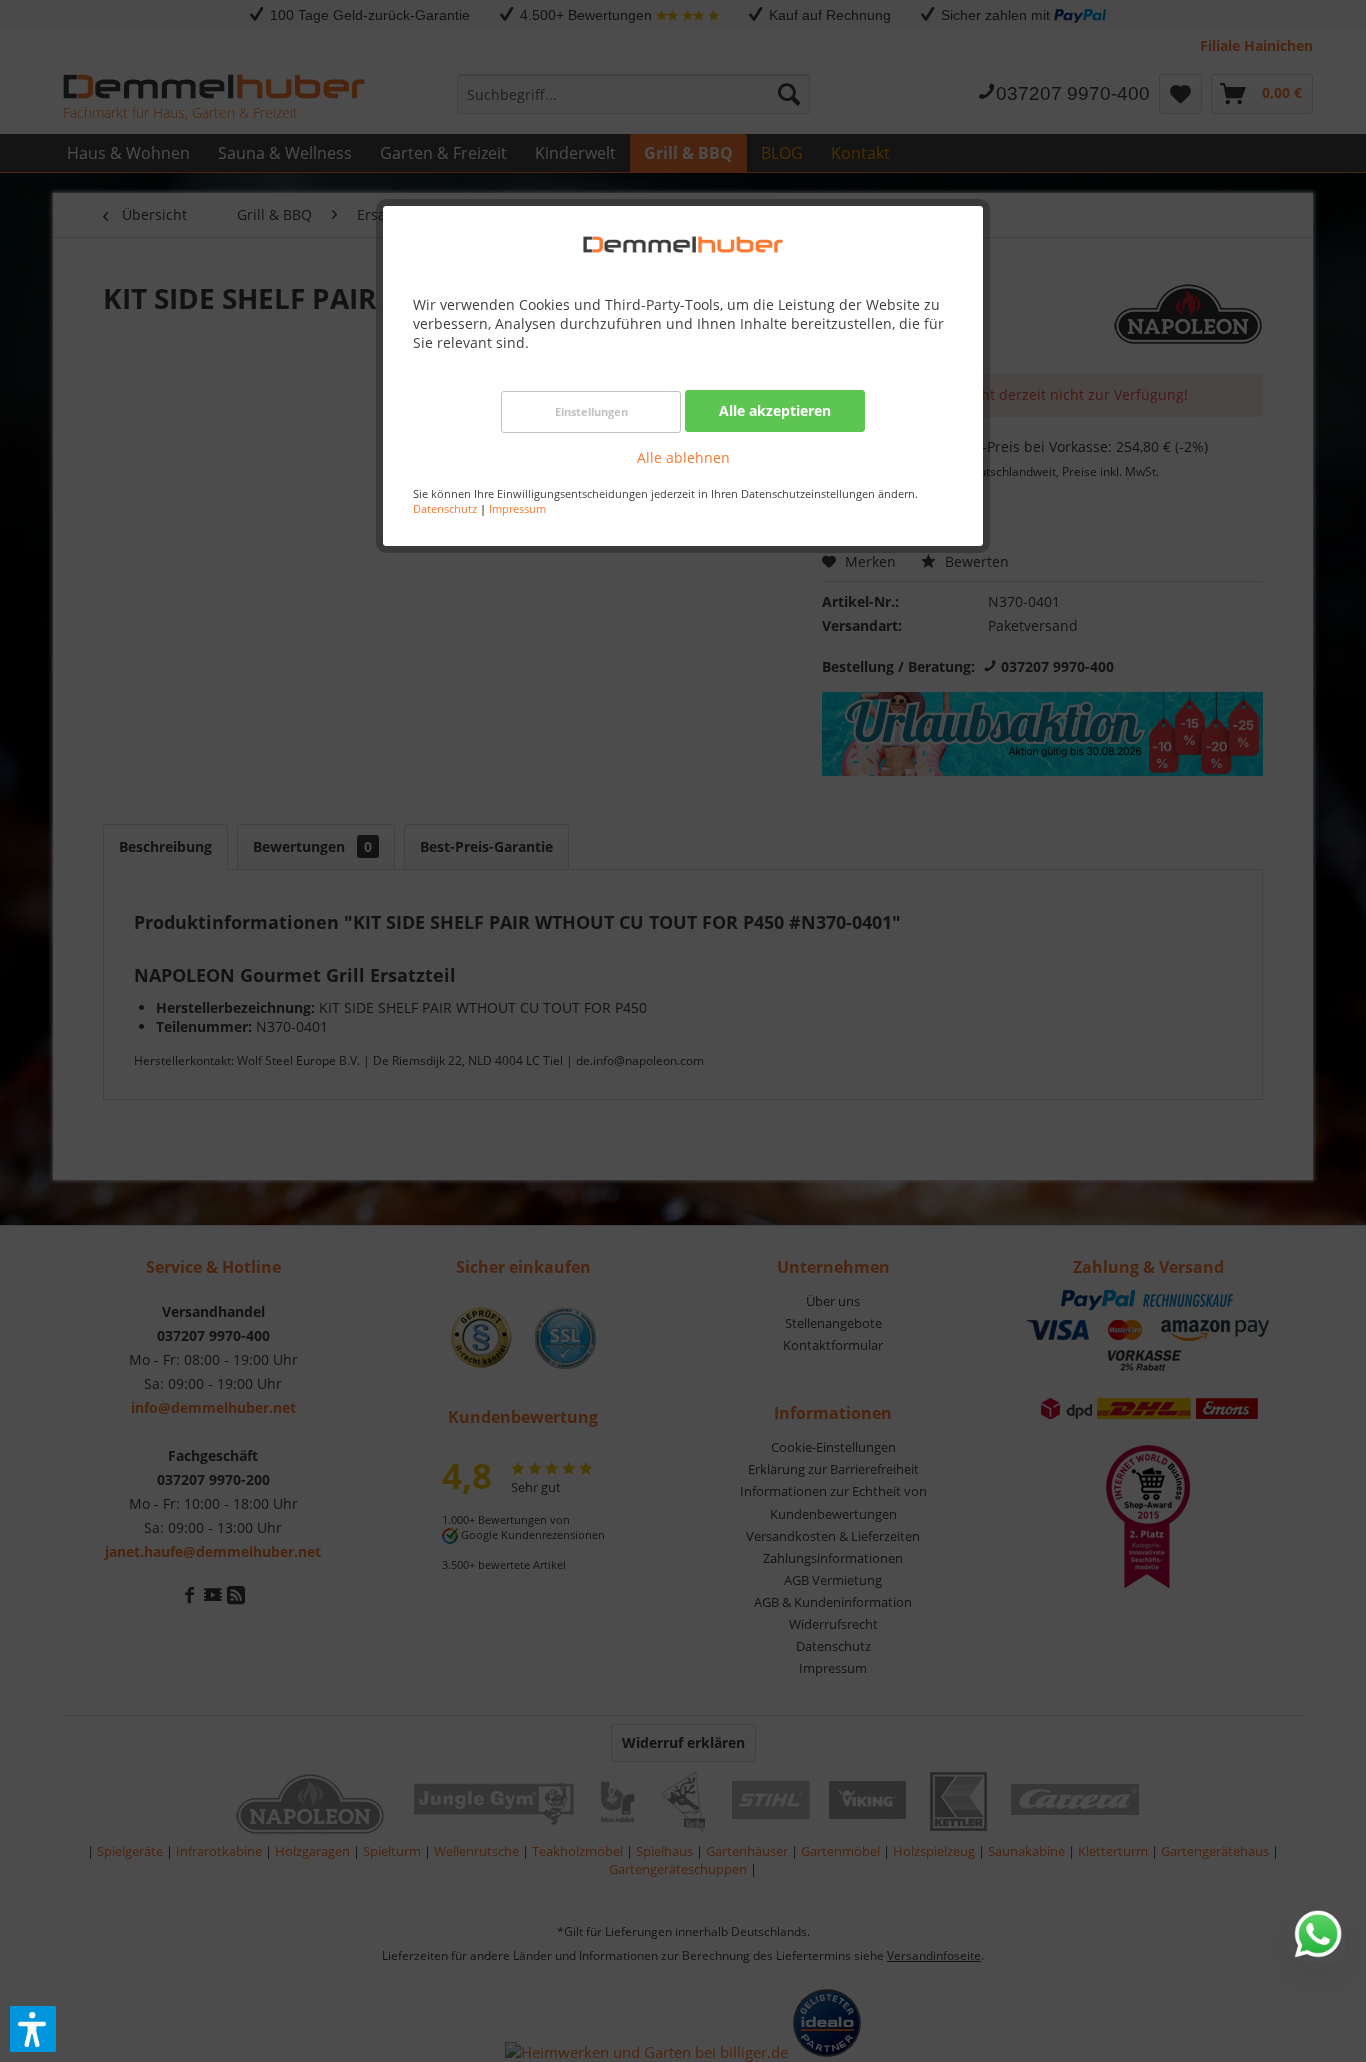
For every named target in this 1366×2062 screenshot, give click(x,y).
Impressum (517, 508)
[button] (33, 2029)
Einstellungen (591, 411)
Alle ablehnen (683, 457)
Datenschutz (445, 508)
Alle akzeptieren (775, 410)
